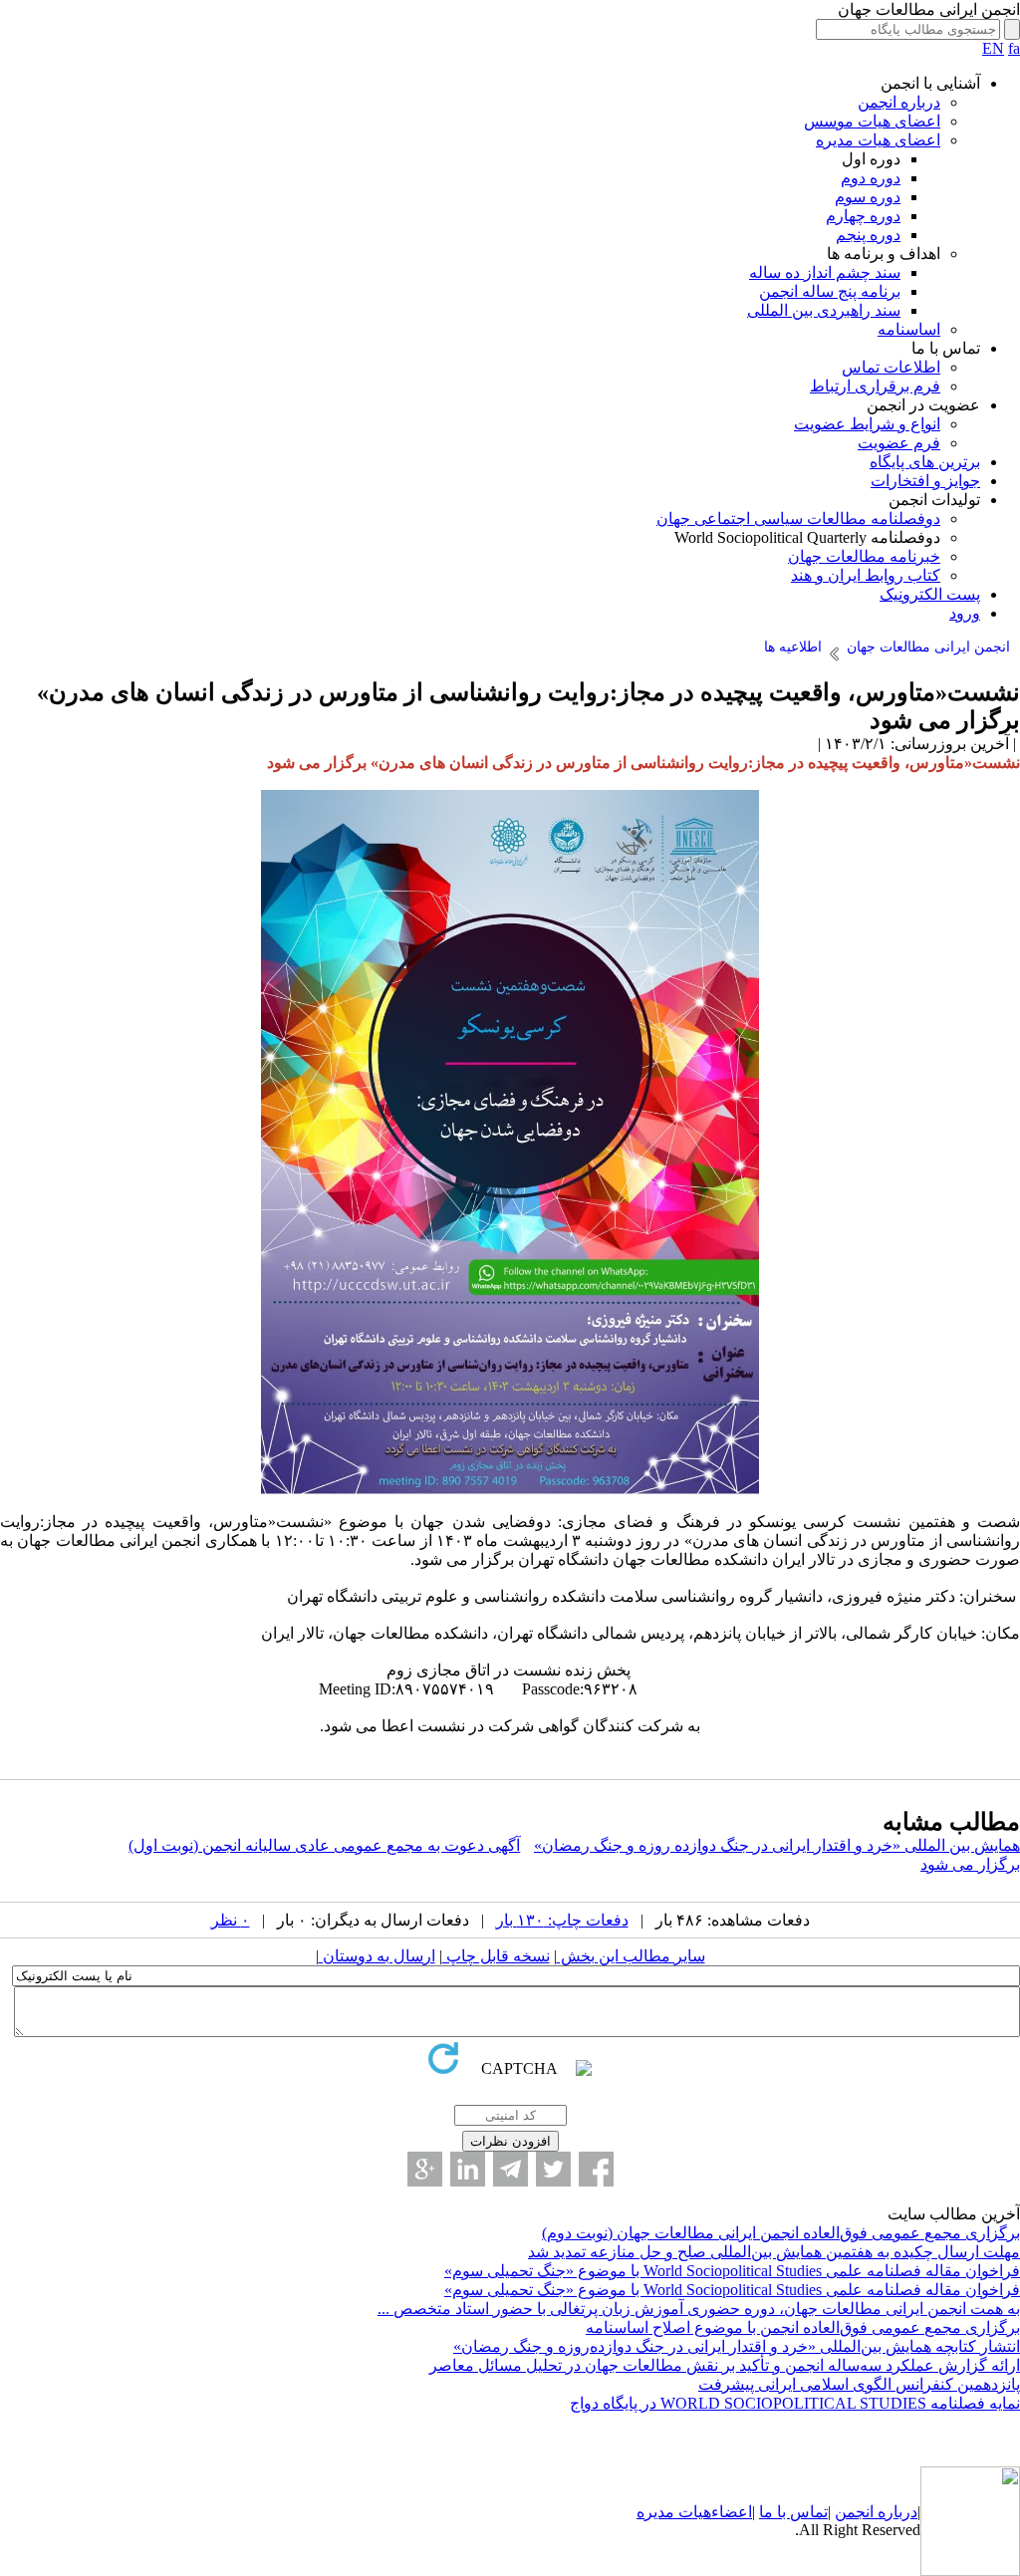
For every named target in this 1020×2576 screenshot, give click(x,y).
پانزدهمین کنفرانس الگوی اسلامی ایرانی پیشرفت (859, 2384)
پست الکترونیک (930, 594)
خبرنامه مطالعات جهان (864, 556)
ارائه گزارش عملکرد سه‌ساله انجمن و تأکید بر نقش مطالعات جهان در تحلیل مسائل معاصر (725, 2365)
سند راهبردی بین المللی (824, 310)
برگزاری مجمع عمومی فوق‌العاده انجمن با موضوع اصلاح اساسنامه (803, 2327)
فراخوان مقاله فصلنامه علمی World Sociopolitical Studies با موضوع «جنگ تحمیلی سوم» (732, 2271)
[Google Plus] (425, 2169)
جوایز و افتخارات (925, 481)
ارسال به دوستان (377, 1956)
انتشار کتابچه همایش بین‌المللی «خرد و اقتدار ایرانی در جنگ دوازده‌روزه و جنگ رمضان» (737, 2346)
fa (1014, 48)
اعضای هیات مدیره (878, 140)
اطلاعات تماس (891, 367)
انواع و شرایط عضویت (867, 424)
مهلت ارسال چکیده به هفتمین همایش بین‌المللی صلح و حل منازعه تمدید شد (774, 2252)
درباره (895, 2512)
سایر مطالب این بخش (631, 1956)
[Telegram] (510, 2169)
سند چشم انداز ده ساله (825, 272)
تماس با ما (793, 2512)
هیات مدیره (674, 2512)
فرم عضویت (899, 443)
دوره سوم (868, 197)
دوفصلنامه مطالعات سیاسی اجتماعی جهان (798, 518)
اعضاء (732, 2512)
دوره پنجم (868, 235)
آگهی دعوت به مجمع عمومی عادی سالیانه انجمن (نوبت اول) (324, 1845)
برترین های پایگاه (925, 462)
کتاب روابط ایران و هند (866, 575)
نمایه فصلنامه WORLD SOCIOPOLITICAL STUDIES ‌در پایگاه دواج (795, 2403)
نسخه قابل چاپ (496, 1956)
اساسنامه (909, 329)
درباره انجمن (899, 102)
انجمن (854, 2512)
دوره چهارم (863, 216)
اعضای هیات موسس (872, 121)
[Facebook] (596, 2169)
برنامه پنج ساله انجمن (830, 291)
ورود (965, 613)
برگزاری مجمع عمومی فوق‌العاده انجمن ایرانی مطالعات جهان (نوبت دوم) (781, 2233)
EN (993, 48)
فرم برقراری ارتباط (875, 386)
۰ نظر (231, 1920)
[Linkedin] (468, 2169)
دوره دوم (871, 178)
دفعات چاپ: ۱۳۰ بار (562, 1920)
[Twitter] (553, 2169)
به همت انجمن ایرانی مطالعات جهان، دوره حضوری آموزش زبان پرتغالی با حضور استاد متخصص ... (699, 2309)
